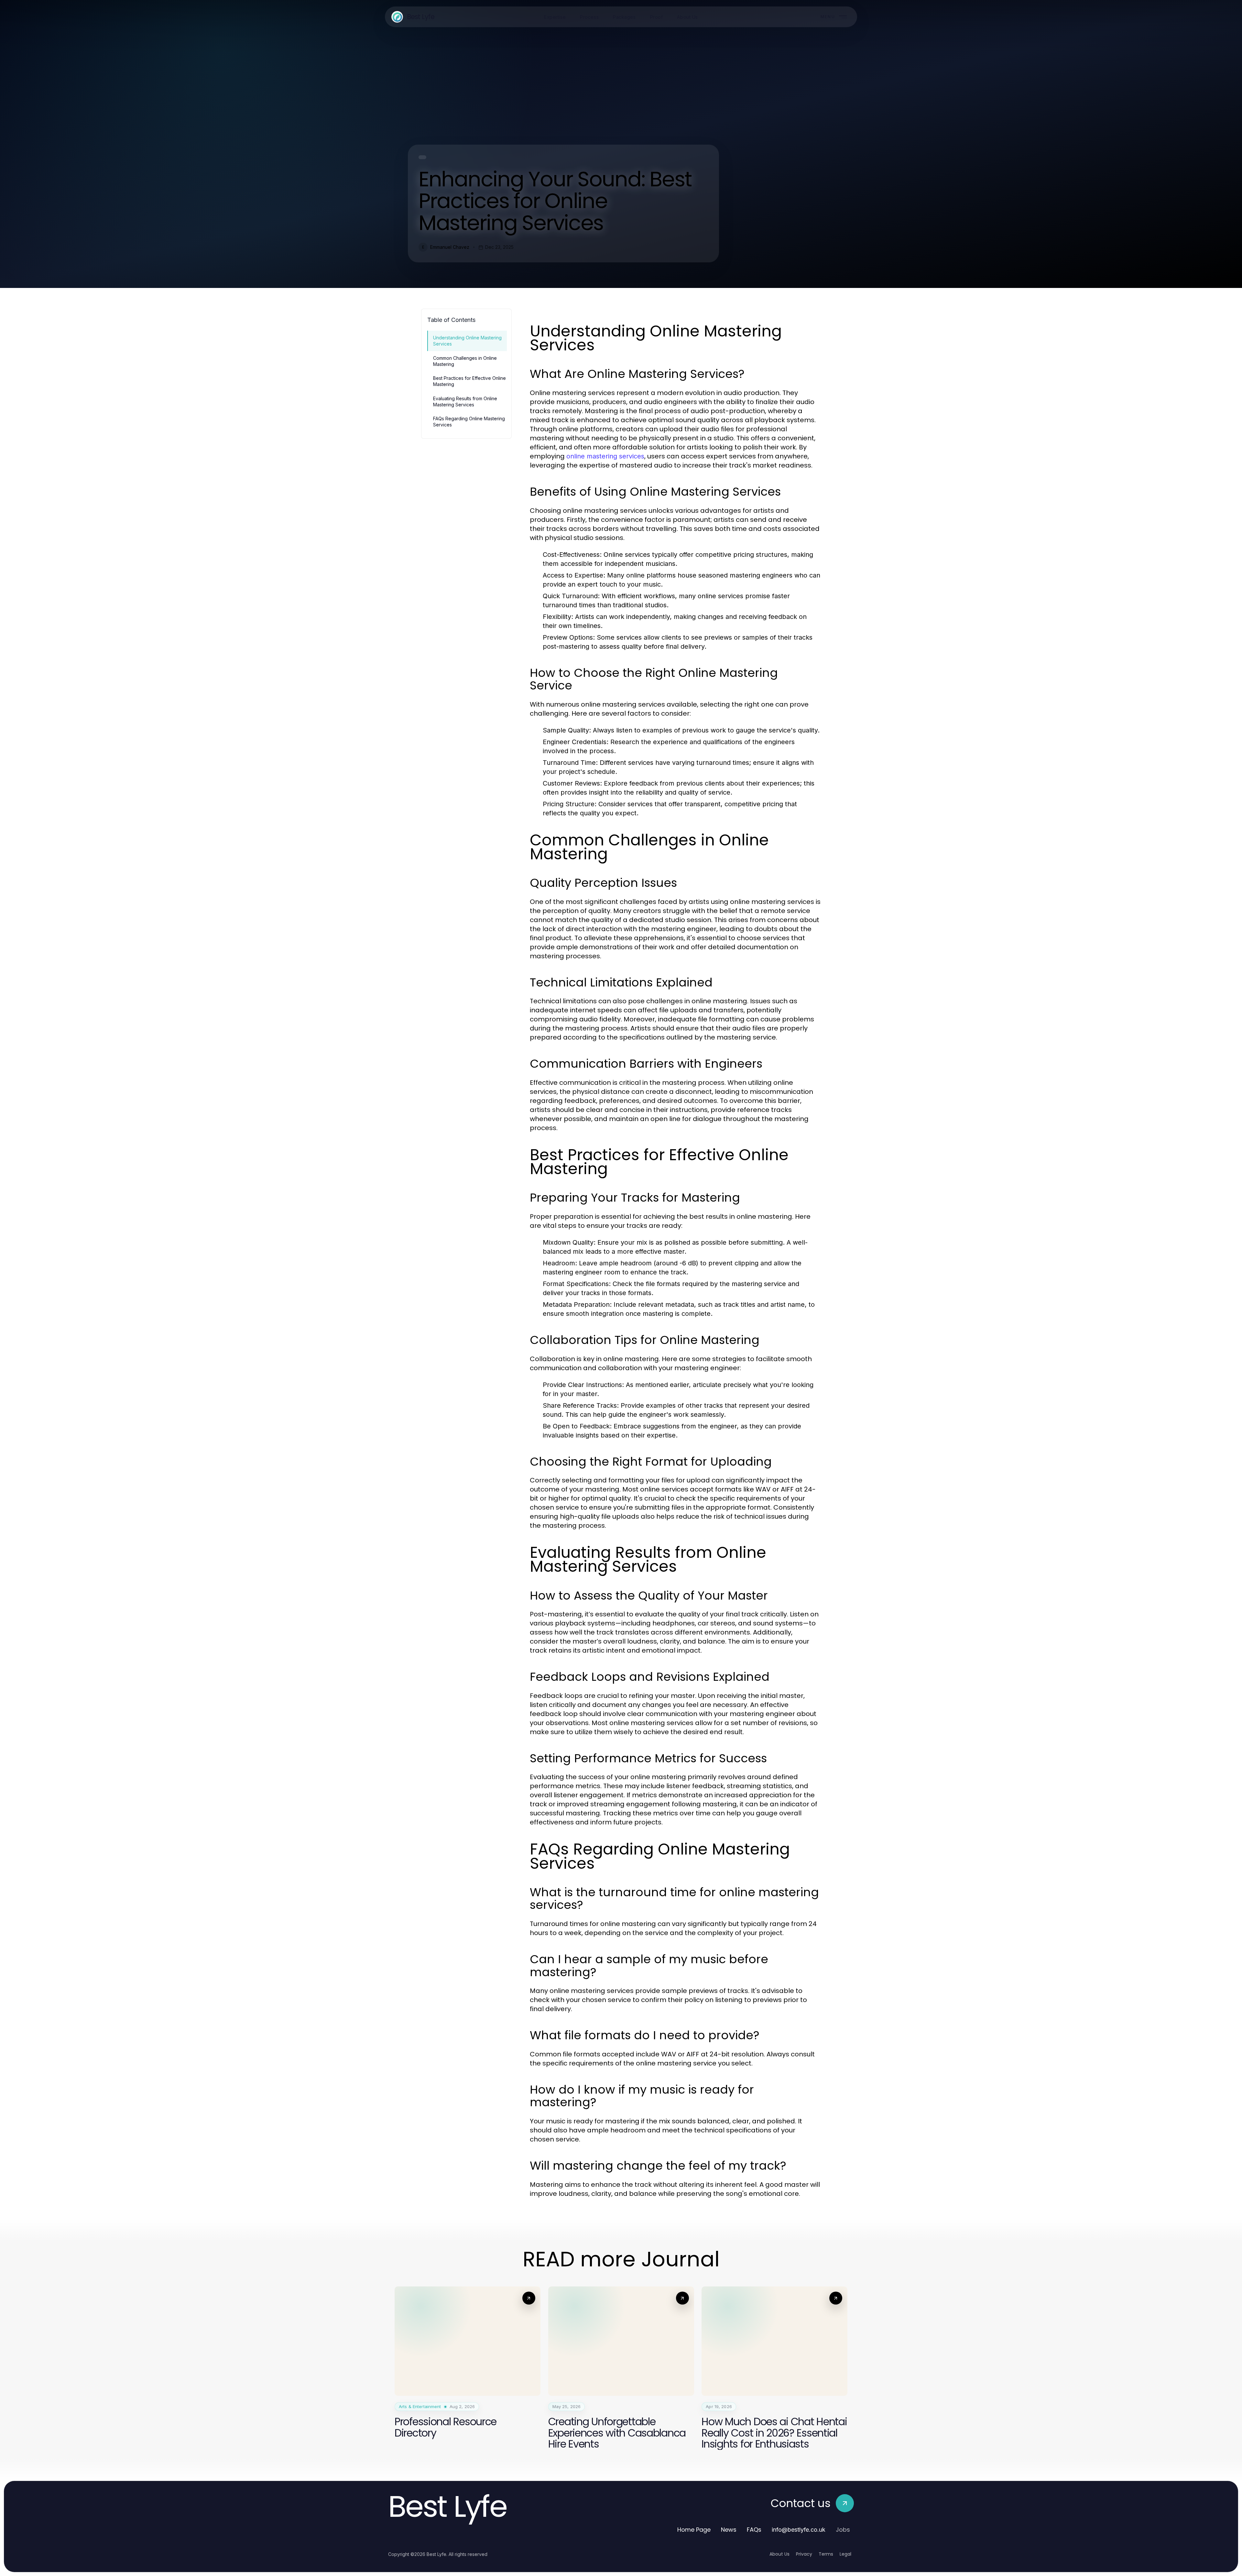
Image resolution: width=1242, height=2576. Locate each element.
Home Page (694, 2530)
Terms (826, 2554)
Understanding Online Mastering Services (467, 341)
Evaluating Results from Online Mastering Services (465, 402)
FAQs (754, 2530)
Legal (845, 2554)
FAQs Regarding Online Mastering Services (469, 422)
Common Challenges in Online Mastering (465, 361)
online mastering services (605, 456)
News (729, 2530)
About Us (779, 2554)
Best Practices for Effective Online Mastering (469, 381)
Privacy (804, 2554)
